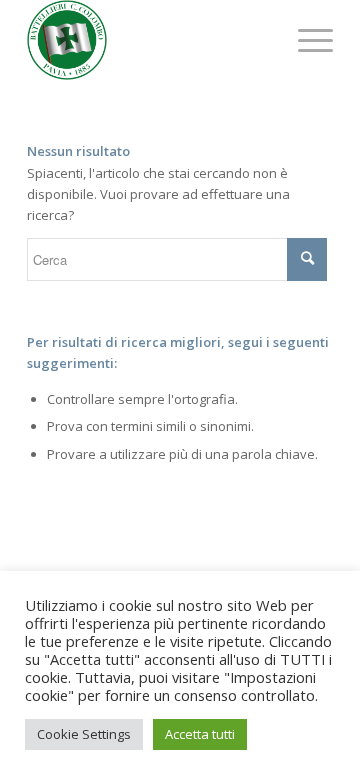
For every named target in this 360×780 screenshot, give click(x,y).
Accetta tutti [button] (200, 734)
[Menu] (305, 40)
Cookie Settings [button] (84, 734)
